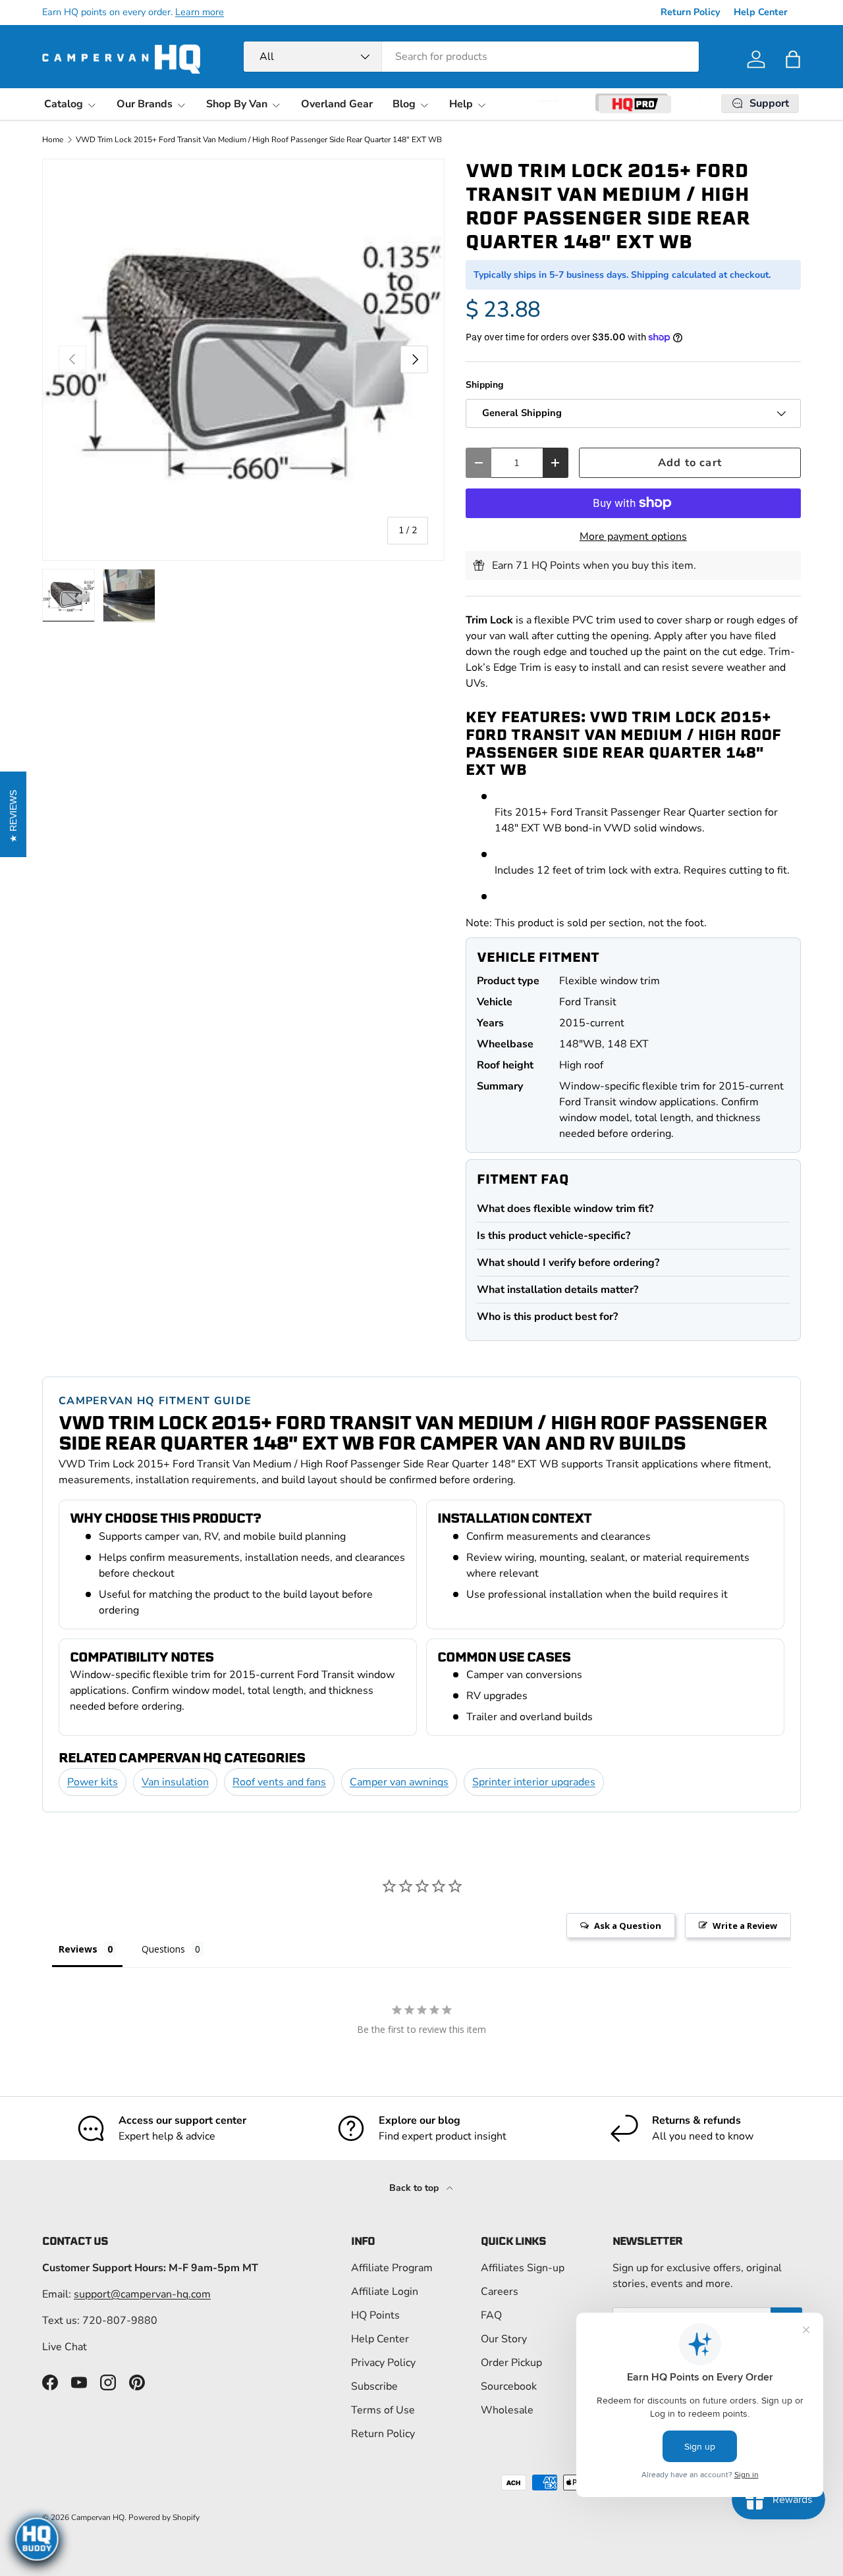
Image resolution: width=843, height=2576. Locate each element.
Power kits (93, 1782)
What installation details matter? (557, 1290)
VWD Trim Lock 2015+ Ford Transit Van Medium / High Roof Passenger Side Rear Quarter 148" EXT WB (259, 140)
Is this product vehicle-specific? (554, 1236)
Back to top (415, 2188)
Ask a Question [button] (628, 1926)
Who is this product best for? (547, 1317)
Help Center (761, 12)
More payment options (633, 537)
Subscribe (374, 2386)
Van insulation (175, 1782)
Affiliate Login (385, 2292)
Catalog (64, 104)
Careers (500, 2292)
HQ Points (375, 2315)
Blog (404, 104)
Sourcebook (509, 2386)
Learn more (200, 12)
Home (53, 140)
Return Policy (691, 12)
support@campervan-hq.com (142, 2294)
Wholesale (507, 2410)
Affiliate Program (392, 2268)
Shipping (485, 385)
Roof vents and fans (279, 1782)
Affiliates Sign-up (523, 2268)
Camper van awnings (399, 1782)
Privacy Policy (383, 2363)
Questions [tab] (163, 1949)
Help (461, 104)
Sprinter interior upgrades (534, 1782)
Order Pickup (511, 2363)
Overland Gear (337, 104)
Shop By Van (237, 104)
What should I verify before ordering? (568, 1263)
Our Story (504, 2339)
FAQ (491, 2315)
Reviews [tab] (78, 1949)
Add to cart (690, 462)
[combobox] (471, 57)
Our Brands (145, 104)
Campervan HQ (98, 2517)
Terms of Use (383, 2410)
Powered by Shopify (164, 2517)
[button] (793, 59)
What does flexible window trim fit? (565, 1209)
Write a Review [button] (745, 1926)
